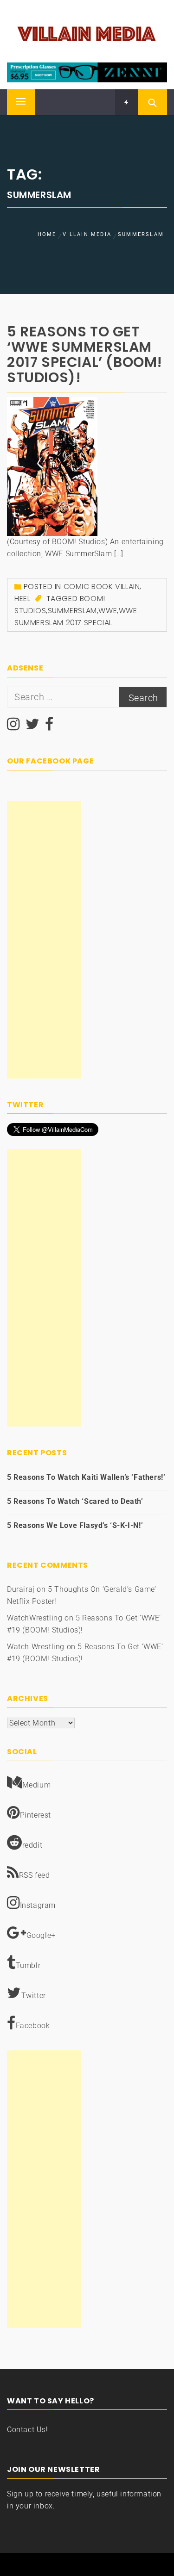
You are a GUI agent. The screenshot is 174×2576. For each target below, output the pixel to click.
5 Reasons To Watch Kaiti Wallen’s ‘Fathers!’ (86, 1477)
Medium (37, 1785)
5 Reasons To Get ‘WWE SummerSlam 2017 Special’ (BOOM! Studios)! (85, 354)
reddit (32, 1845)
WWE (108, 611)
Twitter (34, 1996)
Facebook (33, 2026)
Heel (22, 599)
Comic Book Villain (102, 587)
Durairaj (21, 1589)
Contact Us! (28, 2430)
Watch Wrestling (36, 1647)
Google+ (41, 1935)
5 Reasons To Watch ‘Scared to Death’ (75, 1501)
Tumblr (28, 1965)
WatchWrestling (35, 1618)
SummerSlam (72, 611)
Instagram (38, 1905)
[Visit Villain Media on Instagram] (13, 727)
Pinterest (35, 1815)
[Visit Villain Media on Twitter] (33, 727)
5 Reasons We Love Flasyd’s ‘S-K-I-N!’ (75, 1525)
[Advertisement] (44, 940)
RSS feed (35, 1875)
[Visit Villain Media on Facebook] (49, 727)
